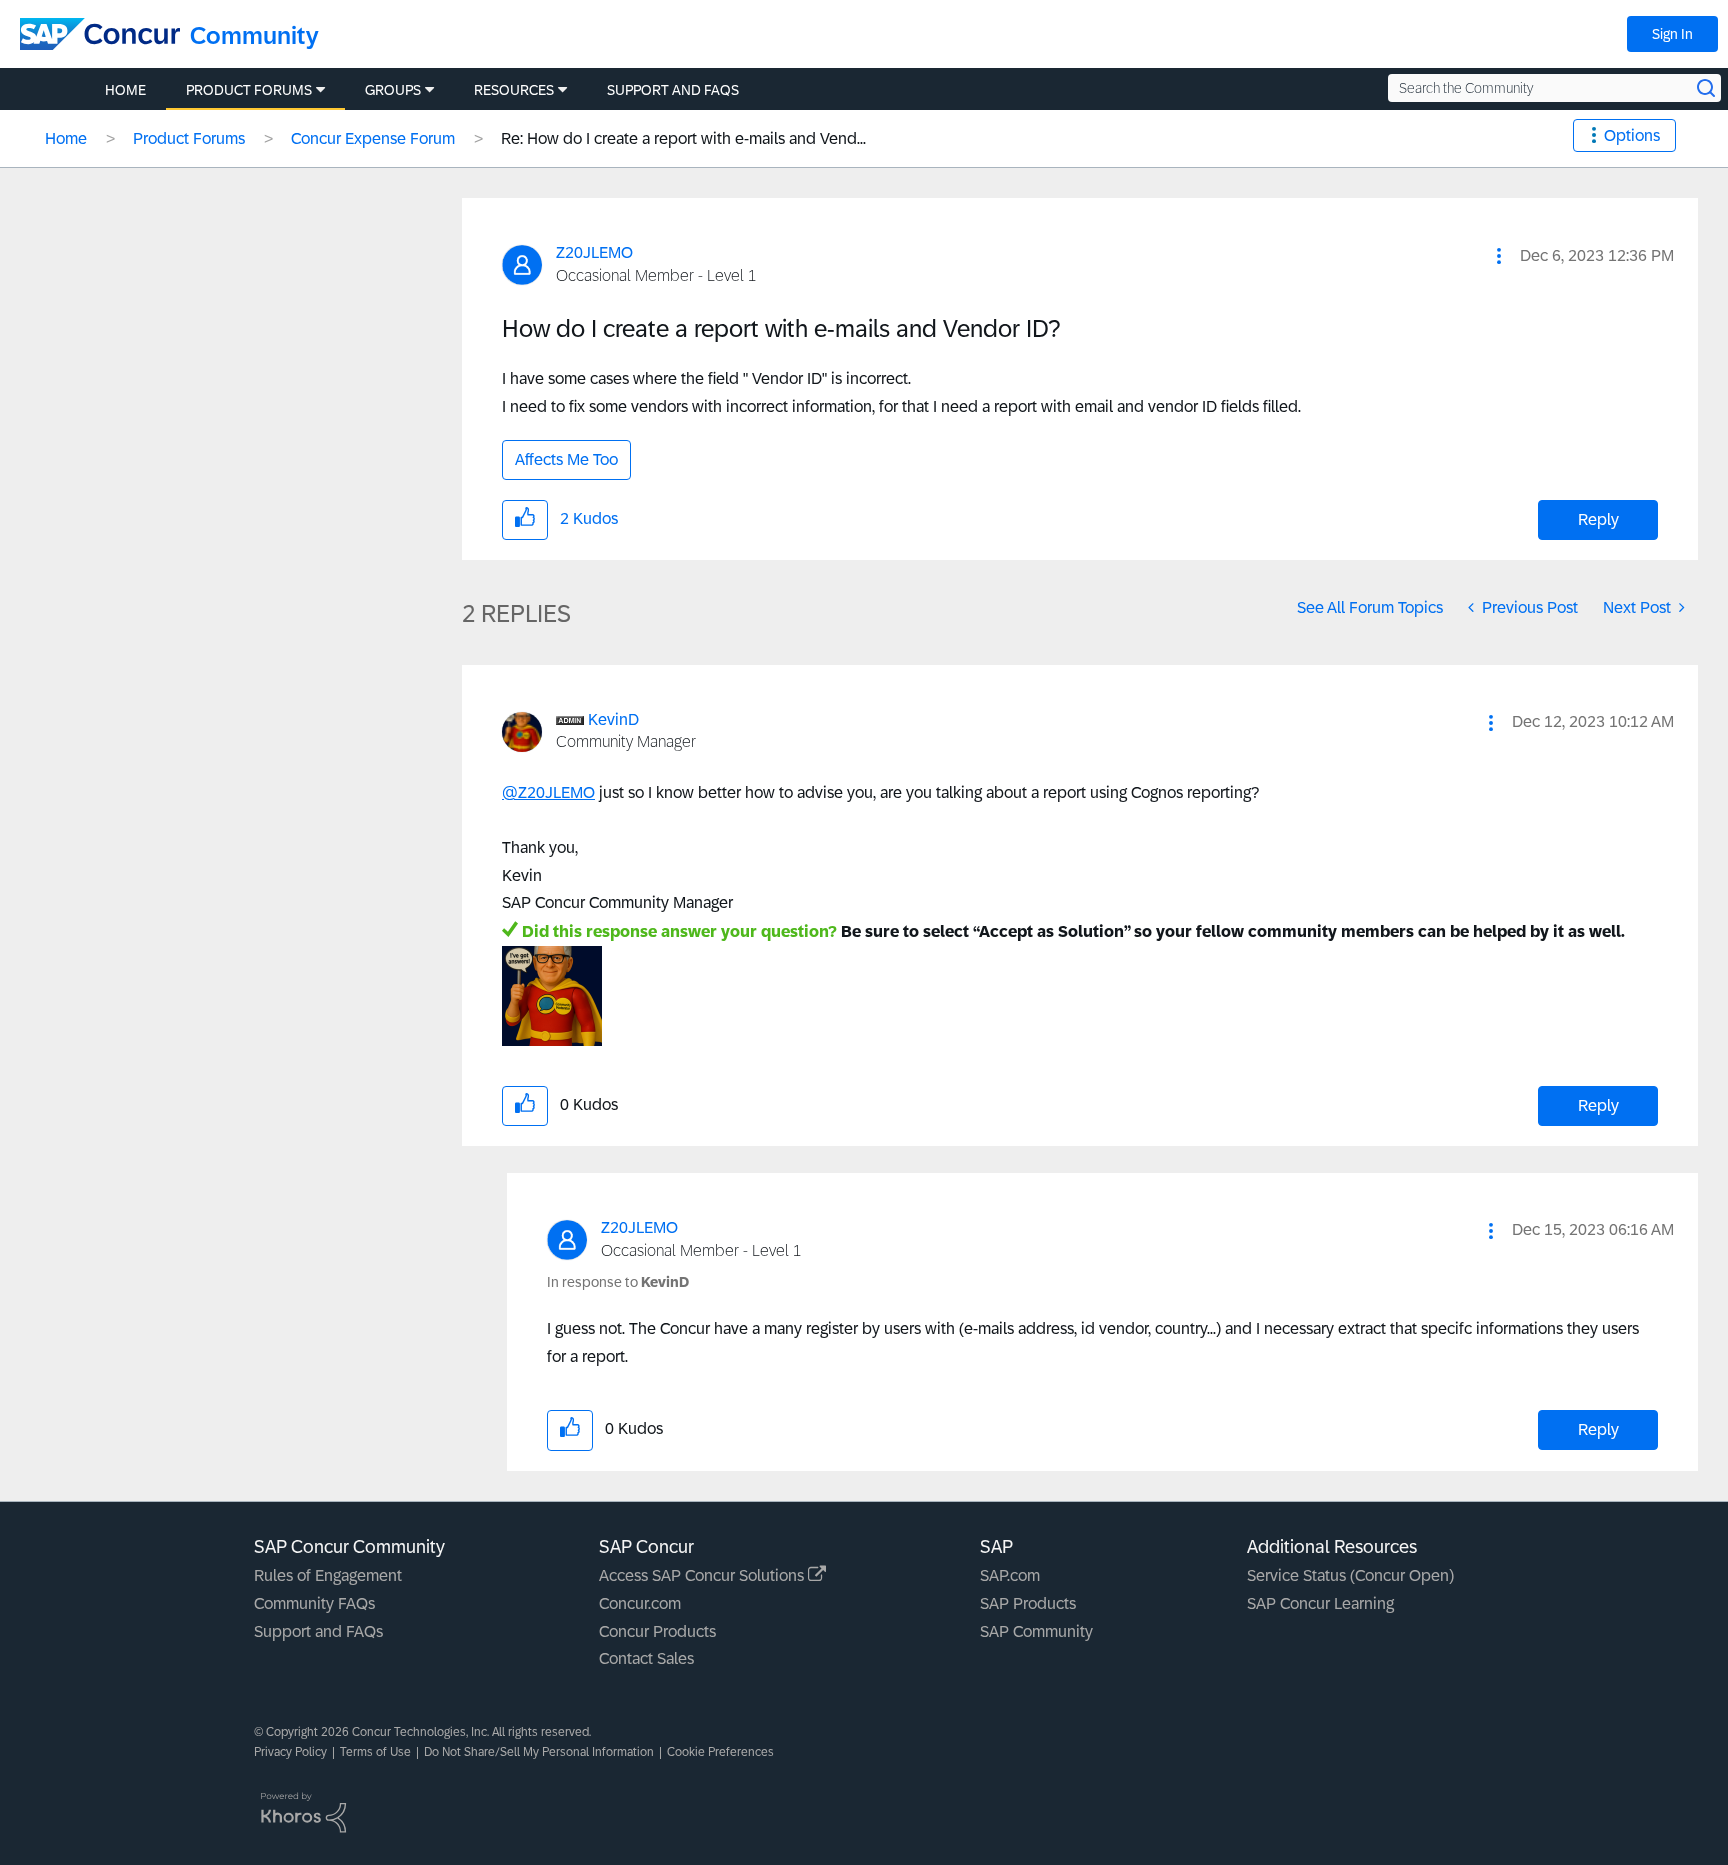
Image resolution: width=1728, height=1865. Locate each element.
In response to (618, 1282)
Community (254, 35)
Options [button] (1632, 135)
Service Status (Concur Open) (1350, 1575)
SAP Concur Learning (1320, 1603)
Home (66, 138)
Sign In (1672, 34)
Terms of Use (375, 1752)
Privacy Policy (290, 1752)
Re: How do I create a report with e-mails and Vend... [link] (683, 138)
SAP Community (1036, 1631)
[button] (1499, 256)
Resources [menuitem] (514, 90)
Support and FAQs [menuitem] (673, 90)
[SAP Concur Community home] (100, 34)
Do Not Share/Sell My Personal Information (539, 1752)
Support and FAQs (318, 1631)
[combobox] (1554, 88)
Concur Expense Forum (373, 138)
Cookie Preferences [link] (720, 1752)
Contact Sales (646, 1658)
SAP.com (1010, 1575)
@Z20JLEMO (548, 792)
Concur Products (657, 1631)
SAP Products (1028, 1603)
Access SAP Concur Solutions (703, 1575)
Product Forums (189, 138)
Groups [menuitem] (393, 90)
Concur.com (640, 1603)
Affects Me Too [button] (566, 459)
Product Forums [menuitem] (249, 90)
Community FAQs (314, 1603)
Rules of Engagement (328, 1575)
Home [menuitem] (125, 90)
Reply (1598, 519)
